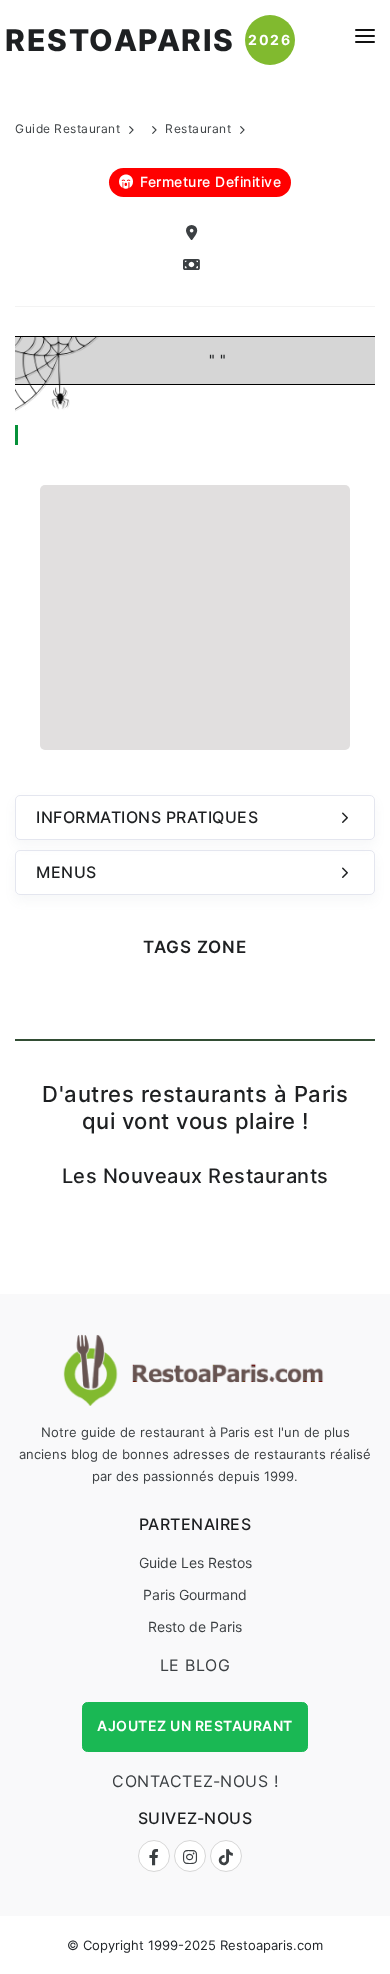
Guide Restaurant (67, 128)
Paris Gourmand (195, 1594)
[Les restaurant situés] (195, 233)
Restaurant (198, 128)
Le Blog (195, 1665)
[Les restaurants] (195, 265)
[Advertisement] (195, 615)
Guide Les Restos (195, 1562)
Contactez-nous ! (195, 1781)
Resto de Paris (195, 1626)
